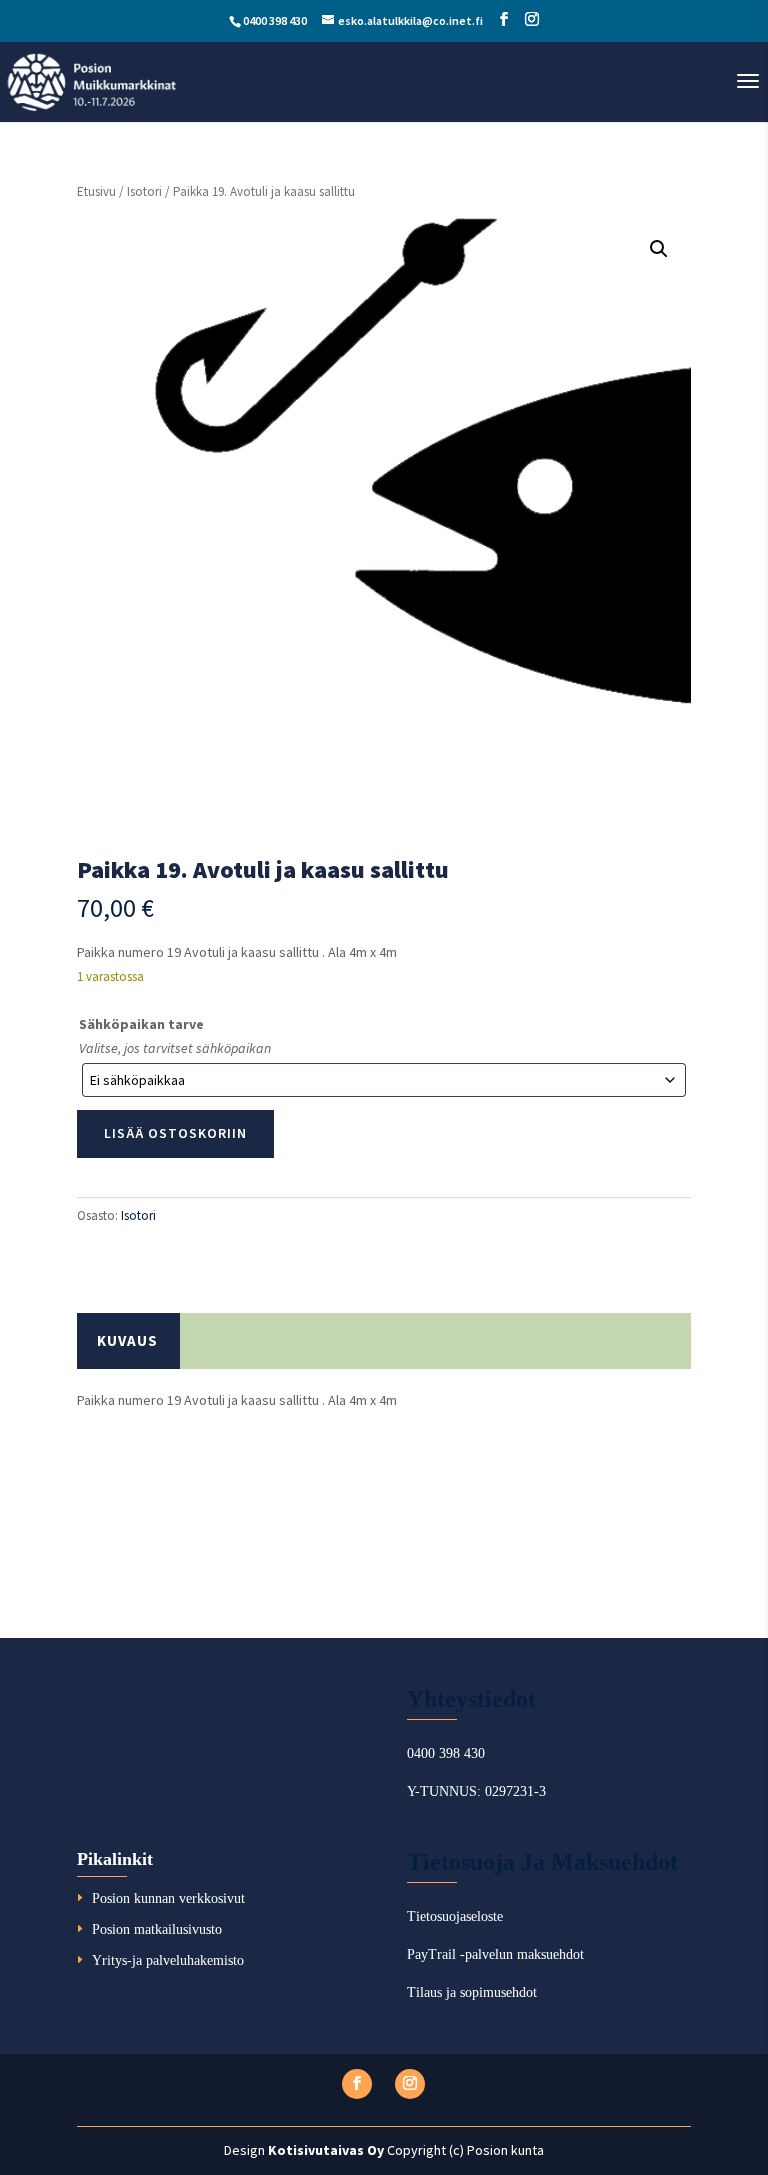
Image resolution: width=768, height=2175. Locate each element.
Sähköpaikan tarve (141, 1024)
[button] (659, 249)
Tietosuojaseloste (455, 1916)
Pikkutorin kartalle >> (156, 1495)
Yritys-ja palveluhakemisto (168, 1960)
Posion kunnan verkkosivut (168, 1898)
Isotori (144, 191)
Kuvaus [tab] (127, 1340)
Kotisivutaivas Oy (326, 2150)
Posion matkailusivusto (157, 1929)
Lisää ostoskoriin (175, 1133)
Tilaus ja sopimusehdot (472, 1992)
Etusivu (96, 191)
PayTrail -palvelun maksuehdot (495, 1954)
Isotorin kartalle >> (148, 1561)
